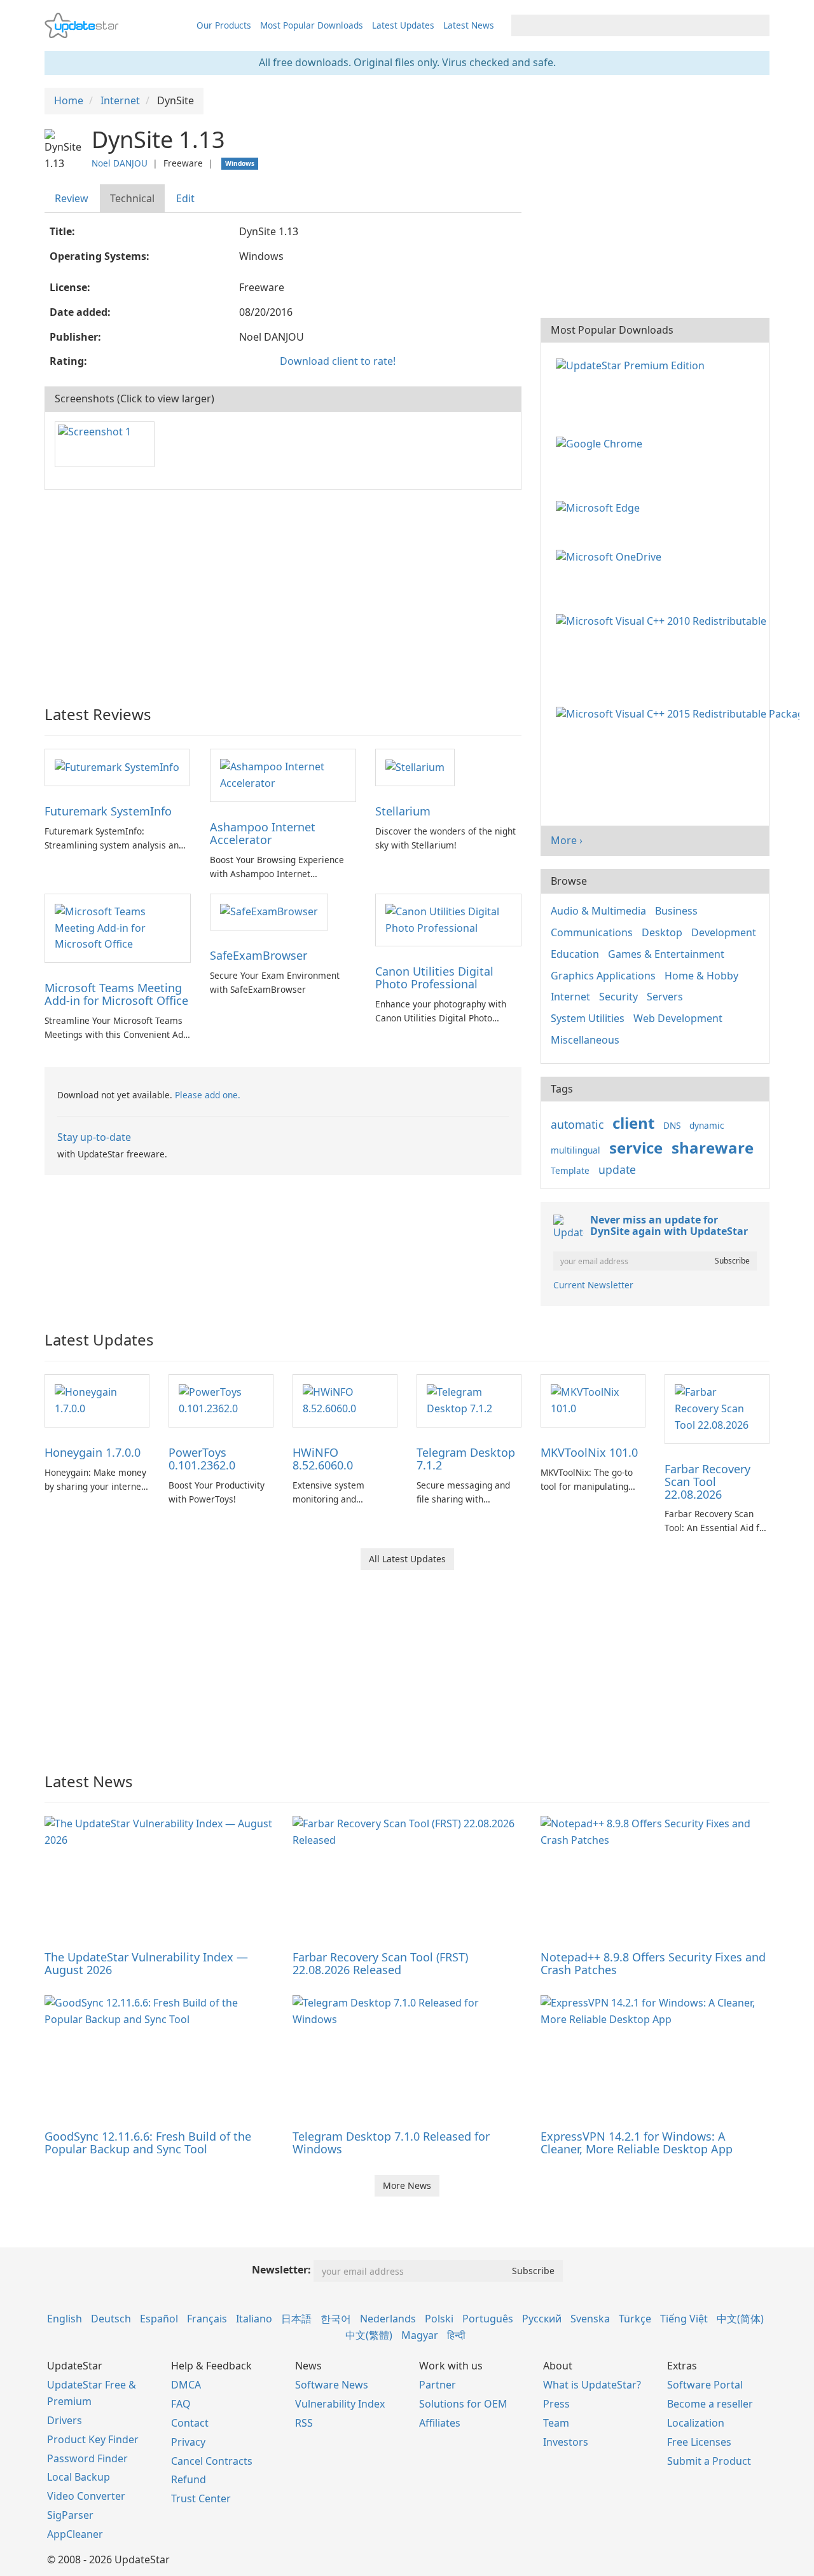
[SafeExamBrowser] (269, 911)
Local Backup (79, 2477)
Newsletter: (281, 2270)
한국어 (336, 2319)
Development (724, 932)
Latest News (469, 25)
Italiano (254, 2319)
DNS (672, 1125)
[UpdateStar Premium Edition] (633, 364)
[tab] (72, 199)
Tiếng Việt (684, 2319)
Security (618, 997)
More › (567, 840)
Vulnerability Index (340, 2404)
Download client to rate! (338, 361)
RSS (304, 2423)
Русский (542, 2319)
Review (72, 198)
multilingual (576, 1150)
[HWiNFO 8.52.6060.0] (345, 1400)
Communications (592, 932)
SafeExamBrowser (259, 955)
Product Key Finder (93, 2439)
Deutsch (111, 2319)
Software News (332, 2385)
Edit (185, 198)
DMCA (186, 2385)
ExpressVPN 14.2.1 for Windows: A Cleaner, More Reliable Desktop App (637, 2143)
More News (407, 2185)
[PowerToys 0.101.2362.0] (221, 1400)
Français (207, 2319)
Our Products (224, 25)
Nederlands (388, 2319)
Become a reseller (710, 2404)
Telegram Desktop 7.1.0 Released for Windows (391, 2143)
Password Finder (87, 2458)
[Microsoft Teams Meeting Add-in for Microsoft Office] (118, 927)
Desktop (662, 932)
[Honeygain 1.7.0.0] (97, 1400)
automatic (577, 1124)
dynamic (707, 1125)
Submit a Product (709, 2461)
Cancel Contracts (212, 2461)
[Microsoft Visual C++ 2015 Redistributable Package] (680, 713)
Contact (190, 2423)
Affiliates (440, 2423)
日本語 (296, 2319)
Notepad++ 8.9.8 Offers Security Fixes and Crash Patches (653, 1963)
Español (159, 2319)
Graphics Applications (603, 976)
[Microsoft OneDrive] (611, 556)
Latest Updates (403, 25)
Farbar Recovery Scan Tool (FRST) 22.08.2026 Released (380, 1963)
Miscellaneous (585, 1040)
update (617, 1169)
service (636, 1148)
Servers (665, 997)
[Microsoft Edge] (600, 507)
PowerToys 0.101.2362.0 (202, 1459)
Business (676, 911)
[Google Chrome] (602, 443)
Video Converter (86, 2496)
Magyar (420, 2335)
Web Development (678, 1018)
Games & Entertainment (666, 954)
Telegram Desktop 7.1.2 (466, 1459)
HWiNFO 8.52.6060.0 (323, 1459)
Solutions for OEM (463, 2404)
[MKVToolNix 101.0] (593, 1400)
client (633, 1123)
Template (570, 1170)
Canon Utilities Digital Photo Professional (434, 978)
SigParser (70, 2515)
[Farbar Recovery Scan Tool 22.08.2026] (717, 1408)
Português (488, 2319)
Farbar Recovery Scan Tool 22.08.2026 (707, 1482)
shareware (713, 1148)
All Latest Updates (407, 1559)
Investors (566, 2442)
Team (556, 2423)
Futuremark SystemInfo (108, 811)
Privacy (188, 2442)
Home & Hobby (701, 976)
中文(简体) (740, 2319)
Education (575, 954)
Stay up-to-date (94, 1137)
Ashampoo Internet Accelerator (263, 833)
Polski (439, 2319)
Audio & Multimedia (598, 911)
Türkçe (635, 2319)
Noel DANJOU (120, 163)
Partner (438, 2385)
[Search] (758, 25)
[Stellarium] (415, 767)
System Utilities (588, 1018)
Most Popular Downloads (312, 25)
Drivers (65, 2420)
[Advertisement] (283, 592)
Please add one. (208, 1095)
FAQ (181, 2404)
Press (556, 2404)
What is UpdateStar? (592, 2385)
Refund (189, 2479)
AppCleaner (75, 2534)
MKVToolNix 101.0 (589, 1452)
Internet (570, 997)
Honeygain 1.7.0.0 (93, 1452)
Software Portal (705, 2385)
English (65, 2319)
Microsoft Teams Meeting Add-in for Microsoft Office (116, 994)
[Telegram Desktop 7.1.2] (469, 1400)
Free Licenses (699, 2442)
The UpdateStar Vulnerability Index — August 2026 (146, 1963)
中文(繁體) (369, 2335)
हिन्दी (456, 2335)
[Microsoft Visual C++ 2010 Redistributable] (664, 620)
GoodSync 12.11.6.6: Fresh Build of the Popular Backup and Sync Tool (148, 2143)
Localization (696, 2423)
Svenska (590, 2319)
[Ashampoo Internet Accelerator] (283, 774)
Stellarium (403, 811)
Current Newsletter (593, 1285)
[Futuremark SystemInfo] (117, 767)
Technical (132, 198)
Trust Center (201, 2498)
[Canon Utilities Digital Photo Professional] (448, 919)
